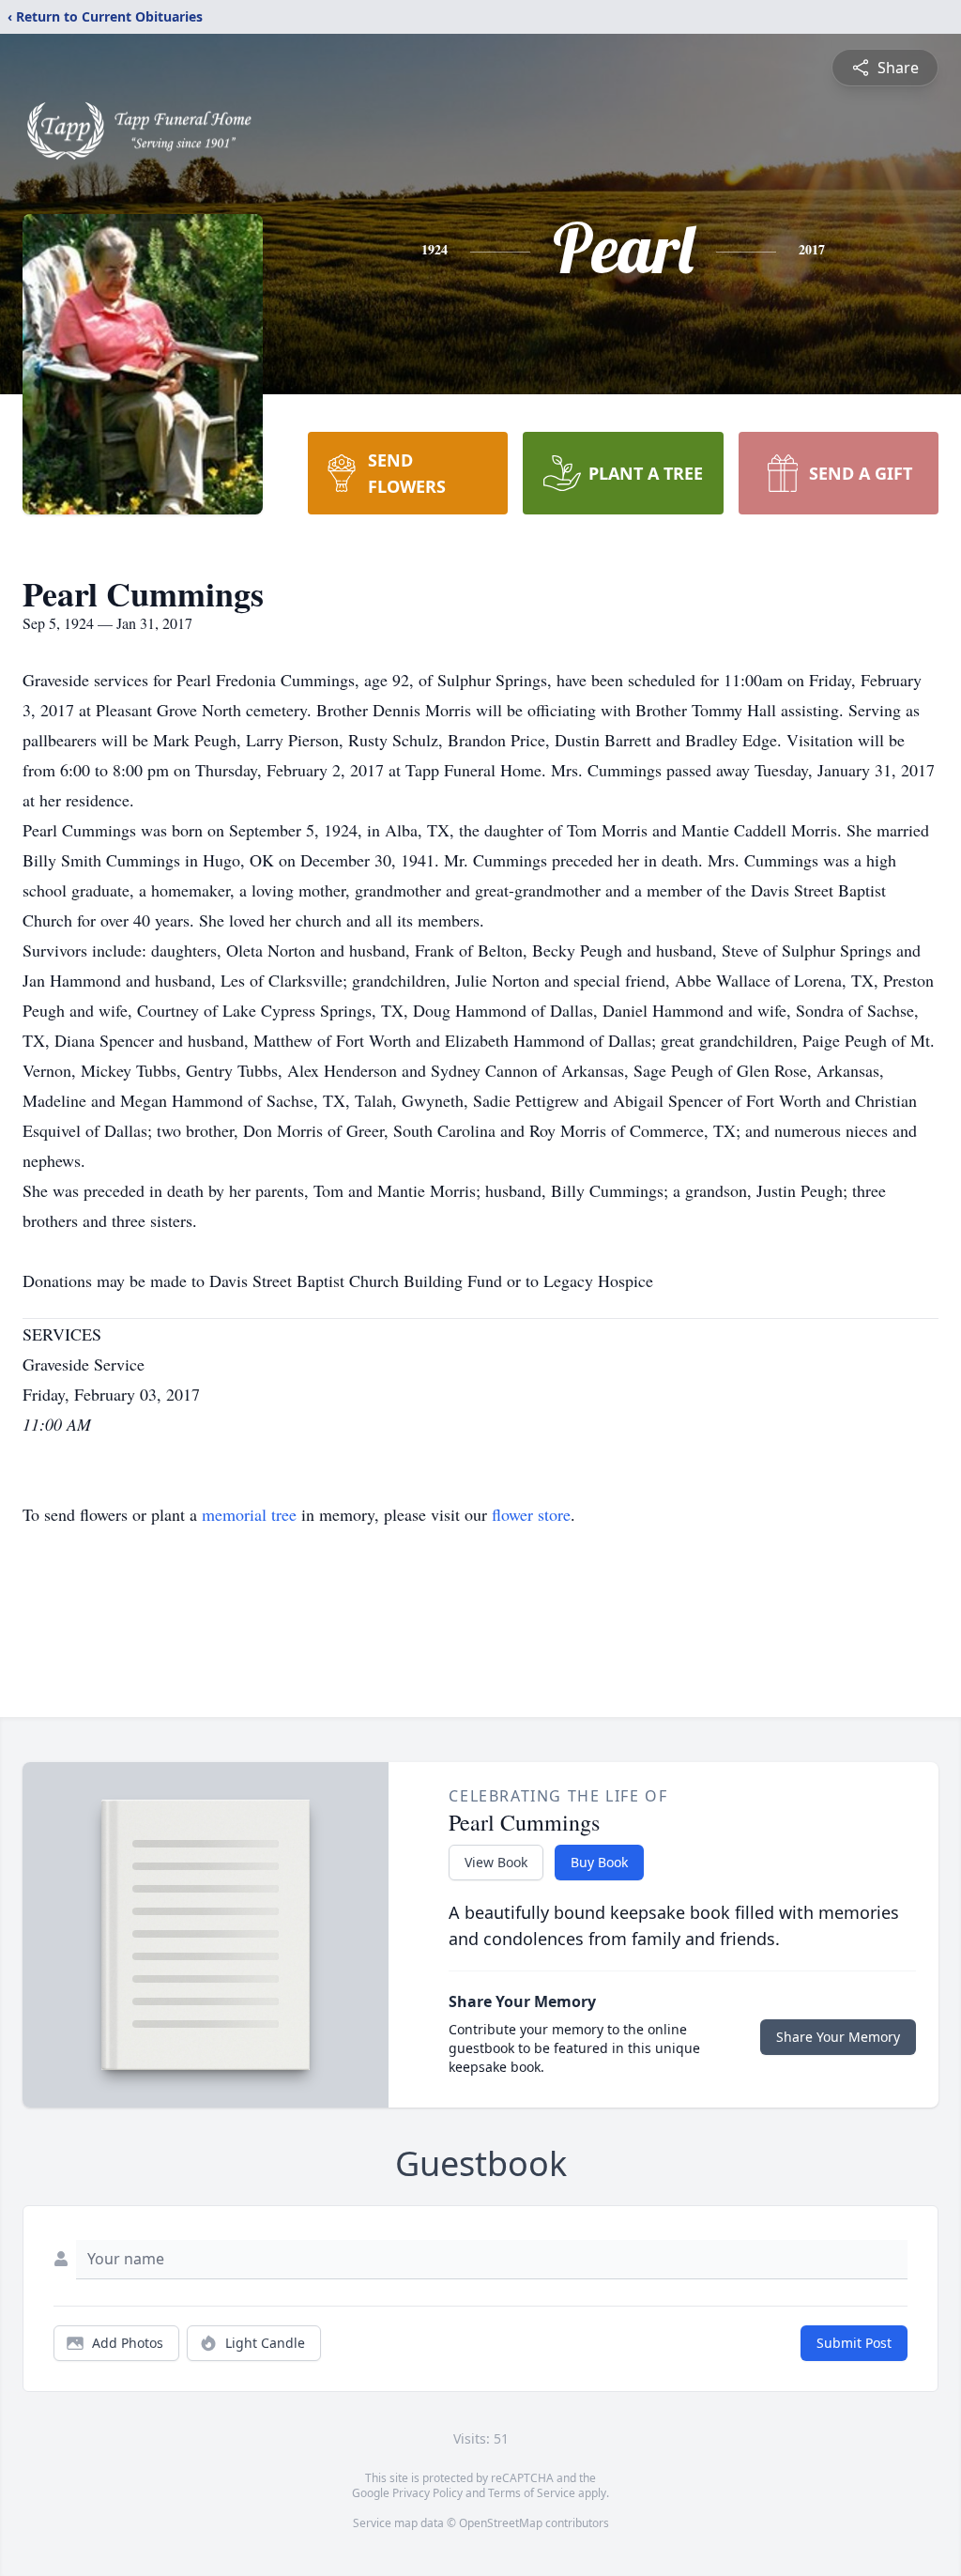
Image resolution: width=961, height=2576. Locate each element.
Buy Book (599, 1862)
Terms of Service (532, 2493)
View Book (496, 1862)
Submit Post (854, 2343)
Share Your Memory (838, 2037)
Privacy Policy (427, 2493)
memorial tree (249, 1514)
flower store (531, 1514)
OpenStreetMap (501, 2523)
